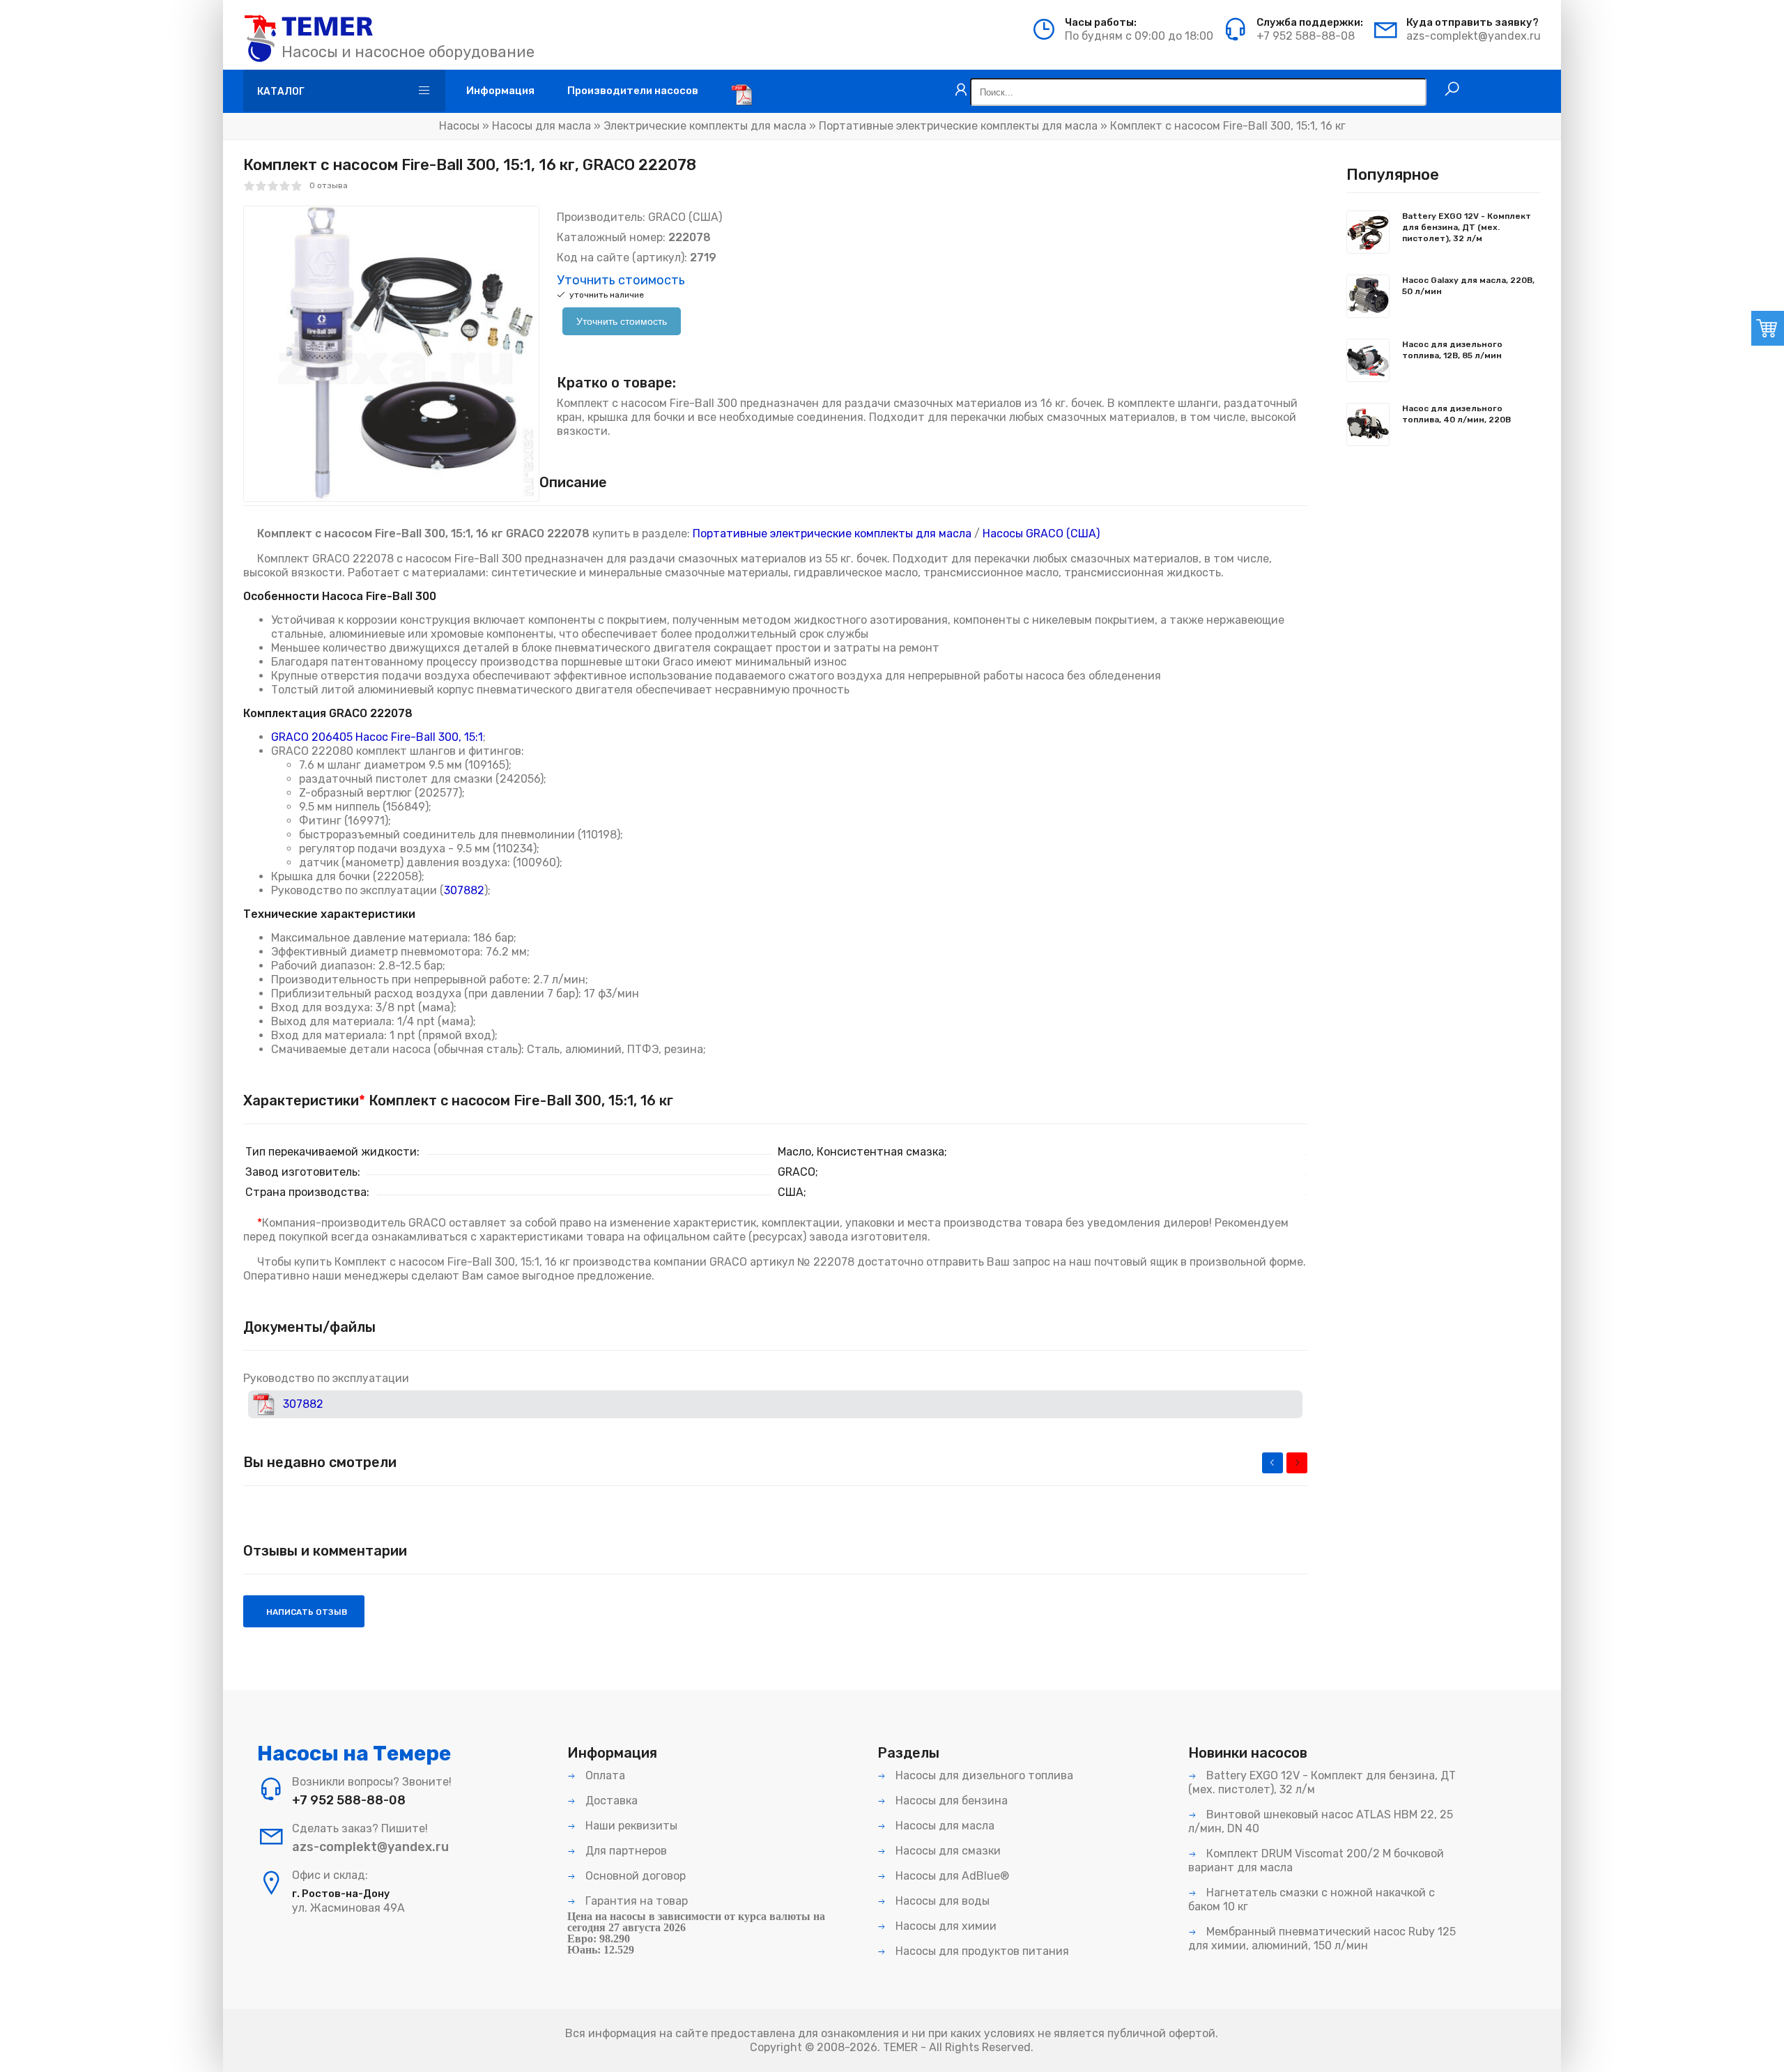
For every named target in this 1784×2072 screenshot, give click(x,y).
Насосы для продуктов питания (981, 1951)
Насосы (459, 126)
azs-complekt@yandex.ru (1474, 36)
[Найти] (1452, 89)
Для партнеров (625, 1851)
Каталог (281, 92)
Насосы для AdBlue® (951, 1876)
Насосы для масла (541, 126)
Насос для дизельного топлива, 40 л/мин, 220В (1456, 414)
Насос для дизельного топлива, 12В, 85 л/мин (1452, 350)
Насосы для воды (941, 1901)
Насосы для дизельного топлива (983, 1775)
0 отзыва (329, 185)
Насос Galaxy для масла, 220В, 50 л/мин (1468, 286)
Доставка (610, 1801)
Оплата (604, 1775)
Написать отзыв (306, 1612)
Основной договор (634, 1876)
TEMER (900, 2047)
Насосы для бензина (950, 1801)
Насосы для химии (945, 1926)
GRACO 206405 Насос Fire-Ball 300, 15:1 (377, 737)
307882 (464, 890)
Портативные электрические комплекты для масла (958, 126)
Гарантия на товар (635, 1901)
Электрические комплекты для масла (705, 126)
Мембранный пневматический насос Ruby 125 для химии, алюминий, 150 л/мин (1322, 1939)
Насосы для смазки (947, 1851)
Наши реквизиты (630, 1826)
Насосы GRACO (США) (1041, 534)
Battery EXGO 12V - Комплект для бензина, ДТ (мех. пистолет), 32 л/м (1467, 227)
